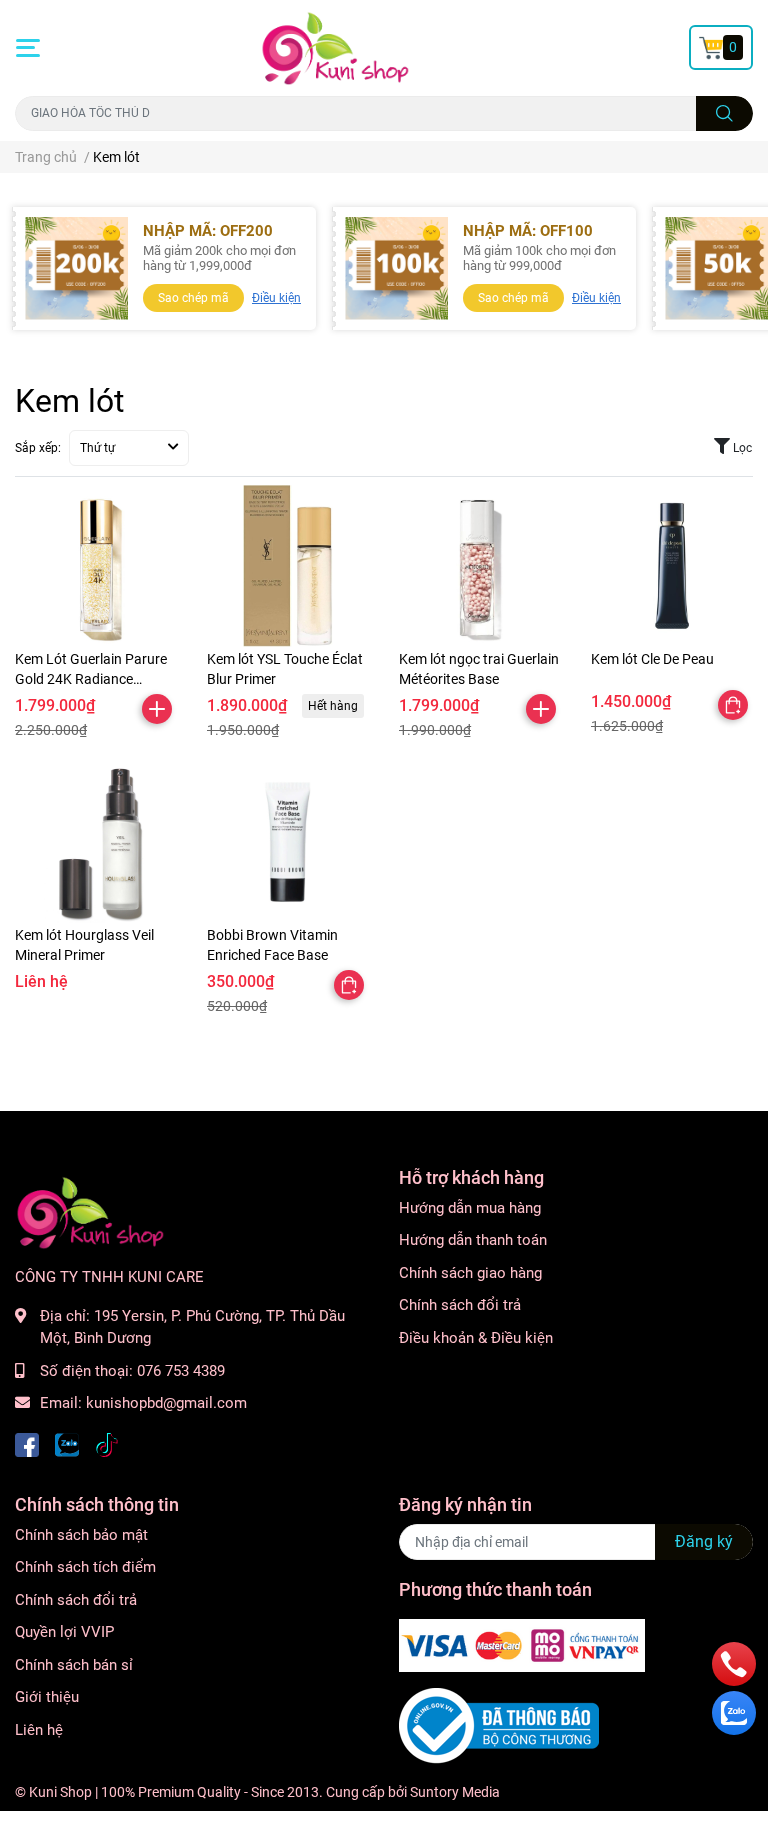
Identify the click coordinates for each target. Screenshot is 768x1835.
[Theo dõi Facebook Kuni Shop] (27, 1443)
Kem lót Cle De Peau (652, 659)
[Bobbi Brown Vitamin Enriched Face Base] (288, 842)
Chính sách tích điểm (85, 1567)
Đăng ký (704, 1541)
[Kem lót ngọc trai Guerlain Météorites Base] (480, 566)
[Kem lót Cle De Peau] (672, 566)
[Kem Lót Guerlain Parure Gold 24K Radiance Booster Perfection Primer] (96, 566)
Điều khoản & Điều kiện (476, 1338)
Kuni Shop (60, 1792)
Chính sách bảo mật (81, 1535)
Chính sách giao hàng (470, 1273)
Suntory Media (455, 1792)
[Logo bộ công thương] (499, 1725)
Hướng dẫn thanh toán (473, 1240)
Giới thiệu (47, 1697)
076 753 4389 (181, 1371)
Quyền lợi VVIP (64, 1632)
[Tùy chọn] (733, 705)
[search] (724, 113)
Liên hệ (39, 1730)
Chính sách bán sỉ (74, 1665)
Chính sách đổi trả (460, 1305)
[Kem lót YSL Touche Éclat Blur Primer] (288, 566)
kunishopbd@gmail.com (166, 1403)
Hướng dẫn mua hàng (470, 1208)
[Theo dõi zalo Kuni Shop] (67, 1443)
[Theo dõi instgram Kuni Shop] (107, 1443)
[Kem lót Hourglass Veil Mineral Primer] (96, 842)
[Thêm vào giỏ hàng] (157, 709)
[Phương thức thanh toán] (522, 1645)
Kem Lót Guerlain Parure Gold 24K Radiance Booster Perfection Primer (95, 678)
